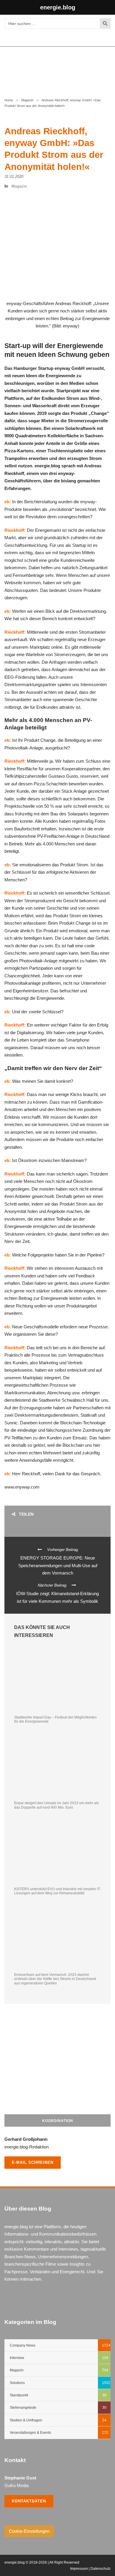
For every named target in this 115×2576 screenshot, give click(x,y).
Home (9, 100)
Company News (23, 2345)
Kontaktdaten (29, 2501)
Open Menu (104, 68)
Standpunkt (19, 2395)
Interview (17, 2358)
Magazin (27, 100)
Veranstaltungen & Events (30, 2433)
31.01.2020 (14, 177)
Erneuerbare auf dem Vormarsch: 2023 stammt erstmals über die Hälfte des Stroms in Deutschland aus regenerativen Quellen (55, 1979)
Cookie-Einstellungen (29, 2531)
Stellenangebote (23, 2408)
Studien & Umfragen (26, 2420)
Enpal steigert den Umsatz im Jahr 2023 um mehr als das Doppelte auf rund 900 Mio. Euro (56, 1805)
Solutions (17, 2383)
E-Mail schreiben (33, 2162)
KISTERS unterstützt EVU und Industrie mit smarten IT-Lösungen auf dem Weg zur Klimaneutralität (57, 1891)
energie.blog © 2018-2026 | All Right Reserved (42, 2562)
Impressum (79, 2569)
